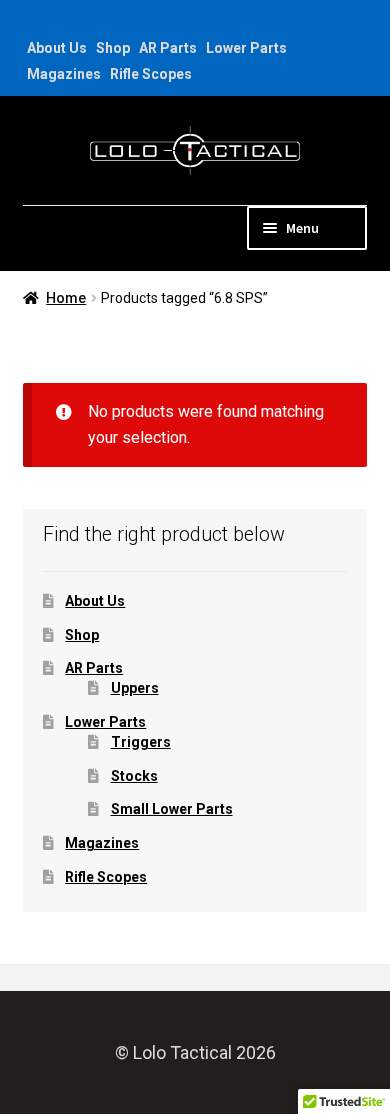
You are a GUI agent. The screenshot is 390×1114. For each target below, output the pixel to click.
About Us (57, 48)
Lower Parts (246, 48)
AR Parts (168, 48)
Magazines (64, 74)
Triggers (141, 742)
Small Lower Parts (172, 809)
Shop (113, 48)
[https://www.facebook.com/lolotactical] (32, 22)
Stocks (134, 776)
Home (66, 298)
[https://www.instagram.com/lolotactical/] (57, 22)
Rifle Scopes (151, 74)
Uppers (135, 688)
